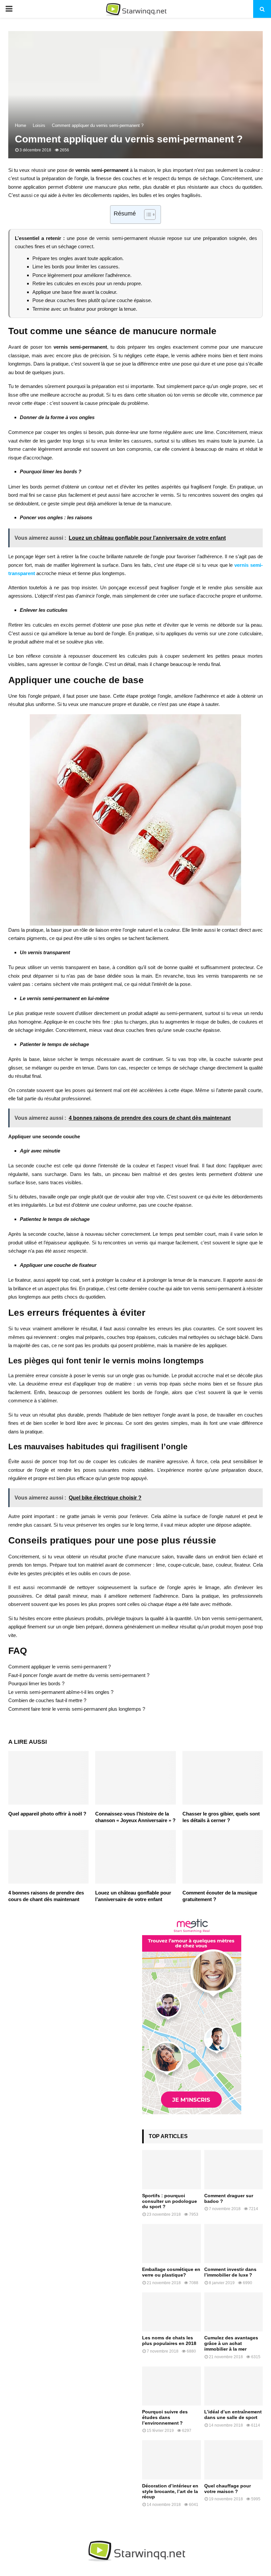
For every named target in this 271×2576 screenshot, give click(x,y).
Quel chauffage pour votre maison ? (228, 2489)
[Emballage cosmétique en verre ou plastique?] (172, 2244)
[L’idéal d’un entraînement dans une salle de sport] (234, 2386)
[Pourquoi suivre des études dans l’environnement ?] (172, 2386)
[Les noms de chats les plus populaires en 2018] (172, 2312)
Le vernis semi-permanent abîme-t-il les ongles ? (61, 1692)
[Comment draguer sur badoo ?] (234, 2169)
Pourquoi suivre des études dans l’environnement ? (165, 2417)
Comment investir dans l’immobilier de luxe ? (230, 2272)
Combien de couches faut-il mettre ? (47, 1700)
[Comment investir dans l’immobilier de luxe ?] (234, 2244)
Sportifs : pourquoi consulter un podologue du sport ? (170, 2201)
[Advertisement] (69, 1962)
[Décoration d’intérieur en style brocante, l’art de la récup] (172, 2460)
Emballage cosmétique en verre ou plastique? (171, 2272)
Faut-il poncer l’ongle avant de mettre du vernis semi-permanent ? (79, 1675)
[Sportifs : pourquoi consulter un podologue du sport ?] (172, 2169)
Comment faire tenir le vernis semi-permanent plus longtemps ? (77, 1709)
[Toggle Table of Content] (147, 215)
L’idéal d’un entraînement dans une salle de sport (233, 2415)
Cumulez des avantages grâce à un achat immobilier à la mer (231, 2343)
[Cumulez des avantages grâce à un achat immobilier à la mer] (234, 2312)
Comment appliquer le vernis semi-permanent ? (59, 1667)
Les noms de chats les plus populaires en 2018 (169, 2341)
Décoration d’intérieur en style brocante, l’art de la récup (170, 2491)
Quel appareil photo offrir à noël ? (47, 1814)
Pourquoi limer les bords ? (36, 1683)
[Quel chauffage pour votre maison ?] (234, 2460)
